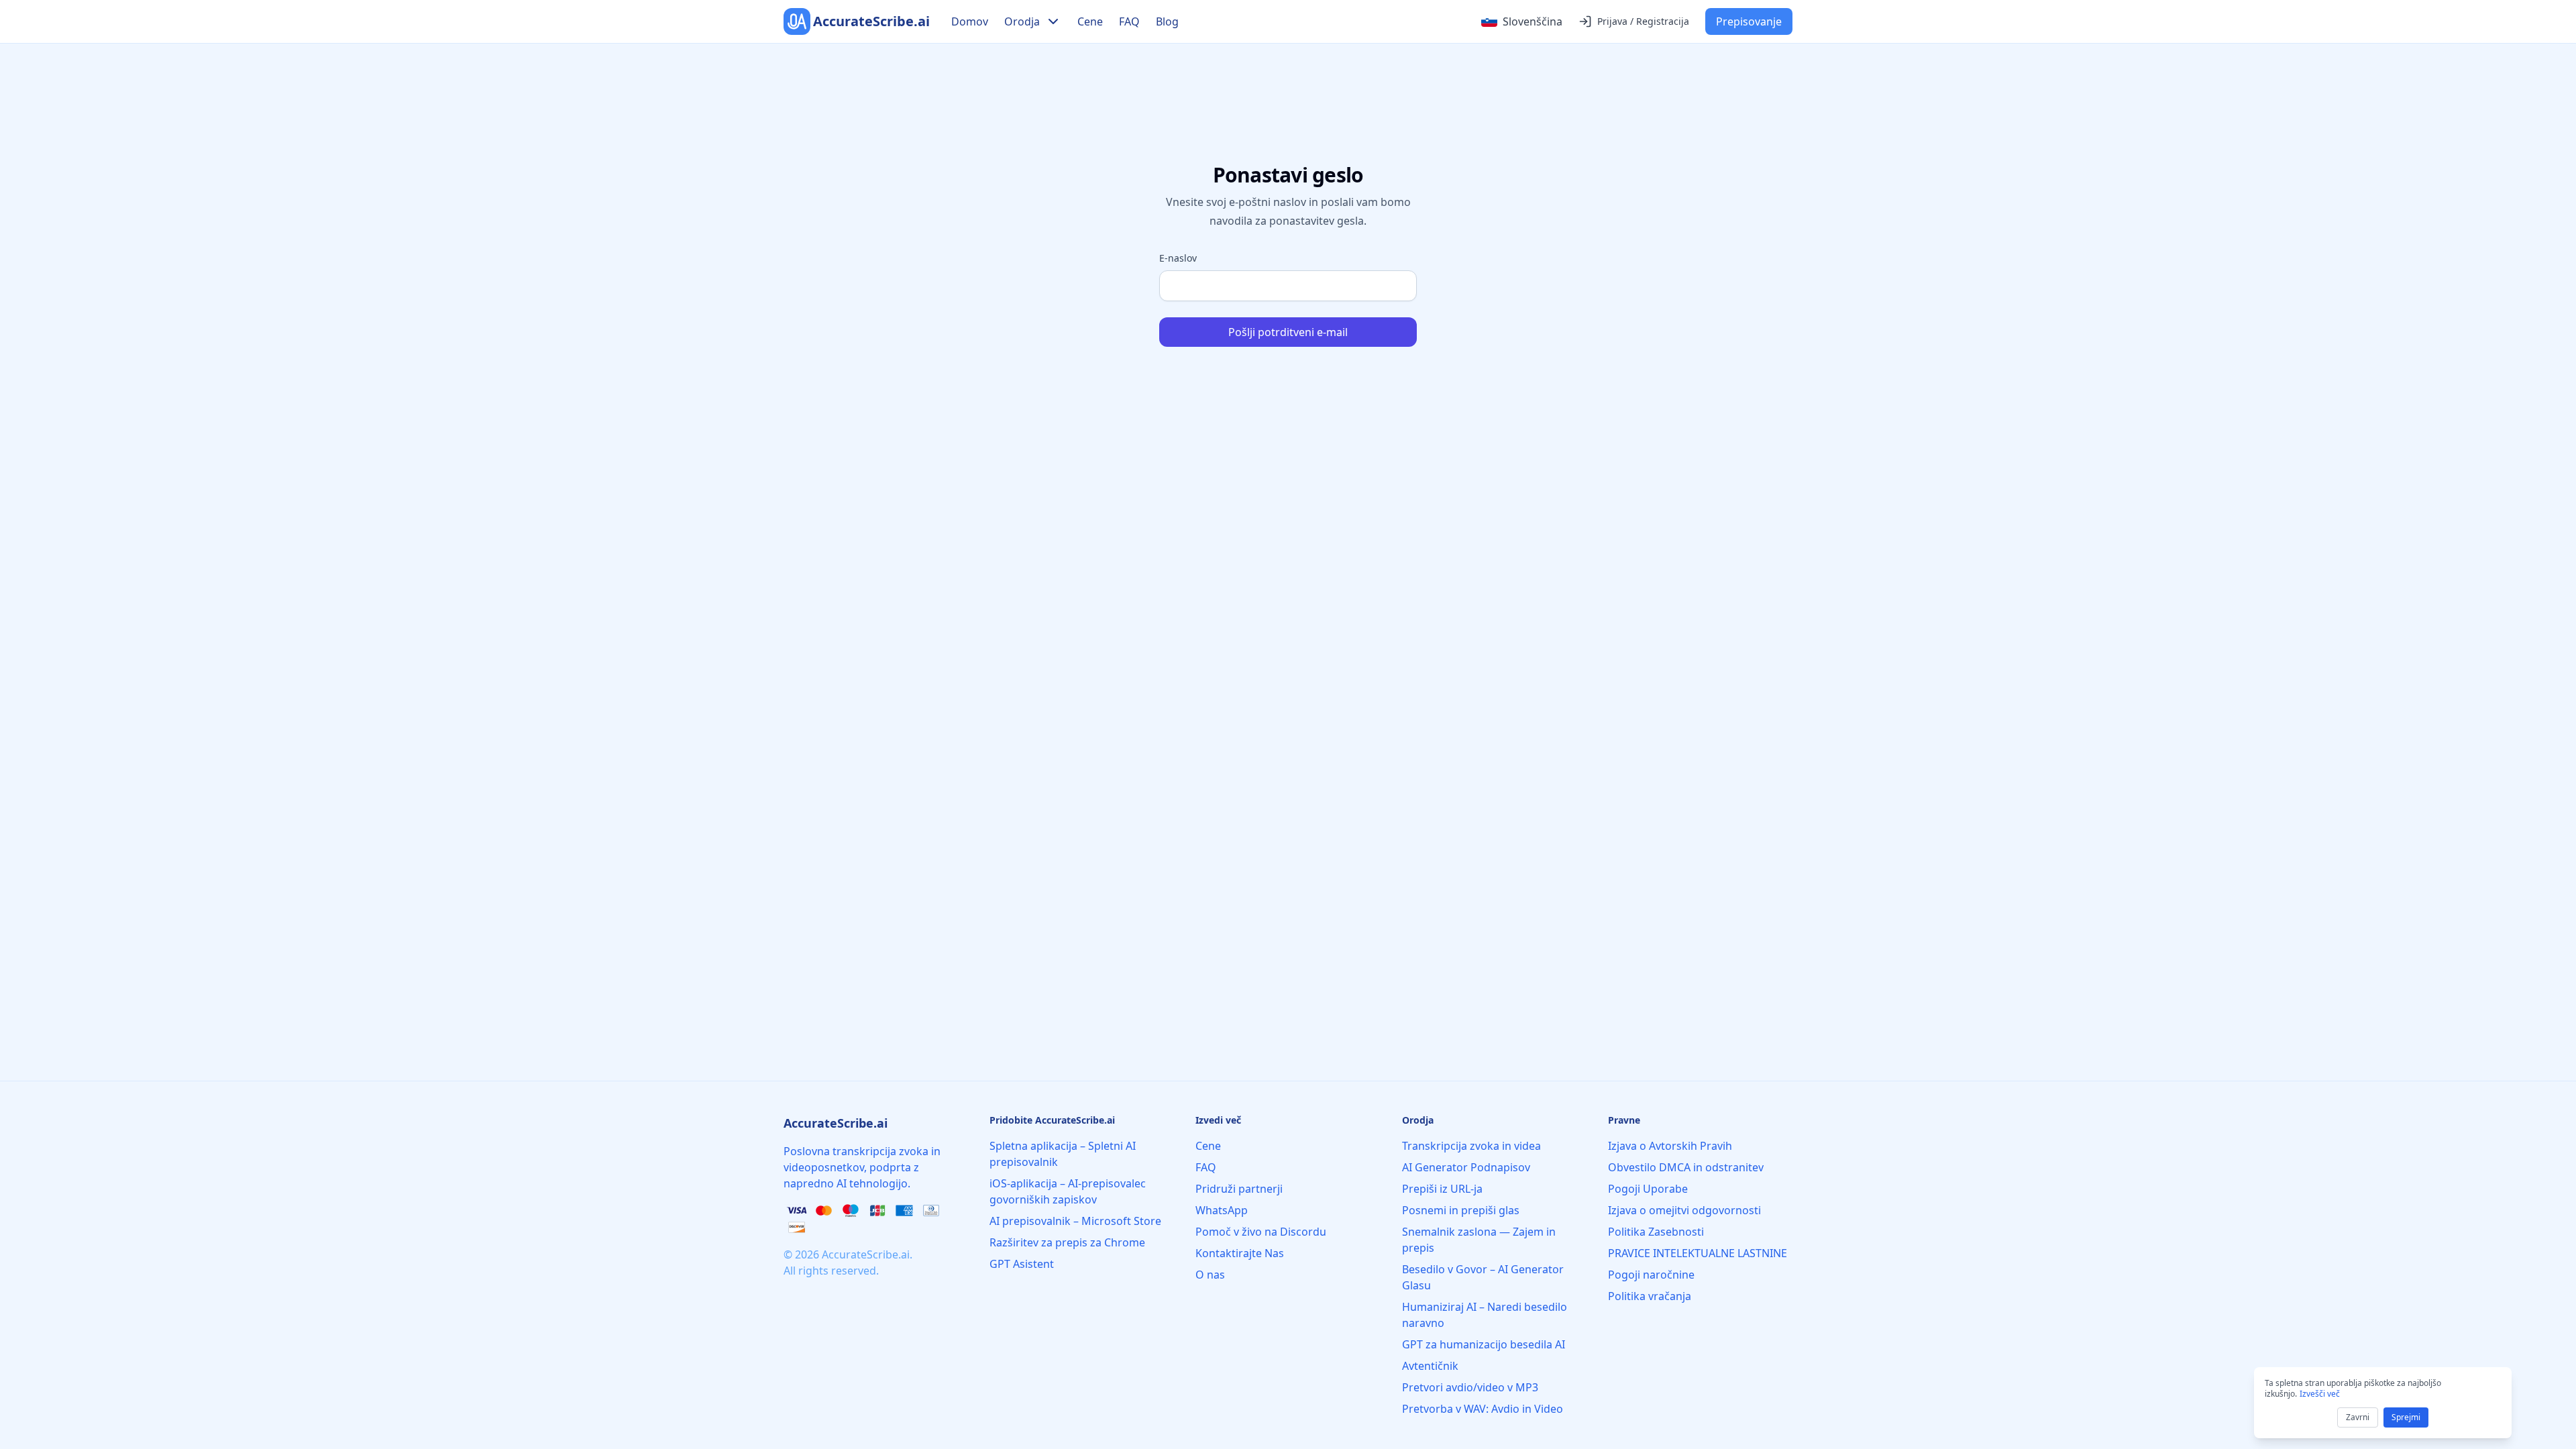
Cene (1090, 21)
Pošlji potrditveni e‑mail (1288, 332)
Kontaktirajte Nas (1240, 1253)
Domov (970, 21)
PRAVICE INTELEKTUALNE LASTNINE (1698, 1253)
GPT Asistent (1022, 1264)
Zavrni (2358, 1417)
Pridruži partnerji (1239, 1189)
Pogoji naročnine (1651, 1275)
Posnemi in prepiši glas (1461, 1210)
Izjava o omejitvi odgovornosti (1684, 1210)
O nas (1210, 1275)
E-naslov (1178, 258)
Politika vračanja (1650, 1296)
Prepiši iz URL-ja (1442, 1189)
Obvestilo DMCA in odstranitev (1686, 1167)
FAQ (1129, 21)
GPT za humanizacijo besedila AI (1484, 1344)
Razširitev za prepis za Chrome (1067, 1242)
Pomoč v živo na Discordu (1261, 1232)
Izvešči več (2320, 1394)
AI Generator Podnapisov (1466, 1167)
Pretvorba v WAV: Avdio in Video (1483, 1409)
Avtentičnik (1430, 1366)
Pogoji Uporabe (1648, 1189)
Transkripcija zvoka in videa (1471, 1146)
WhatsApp (1222, 1210)
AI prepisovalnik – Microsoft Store (1075, 1221)
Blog (1167, 21)
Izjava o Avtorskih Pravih (1670, 1146)
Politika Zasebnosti (1656, 1232)
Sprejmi (2406, 1417)
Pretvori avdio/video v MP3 (1470, 1387)
